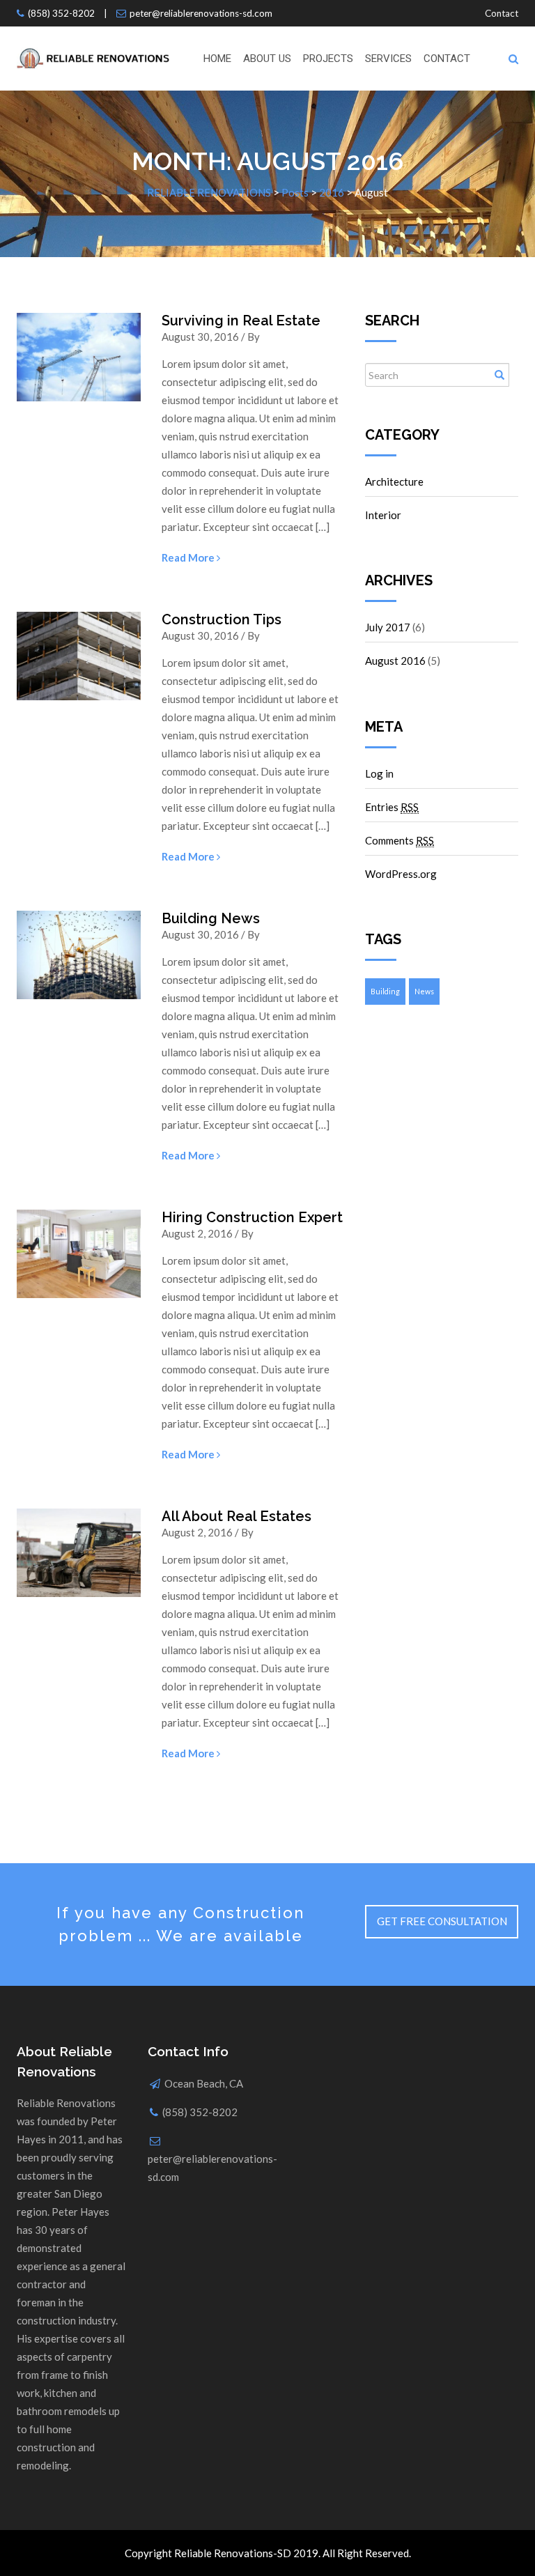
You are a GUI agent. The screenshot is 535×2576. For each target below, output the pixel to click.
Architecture (394, 481)
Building (385, 991)
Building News (211, 918)
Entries (392, 807)
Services (388, 59)
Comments (400, 840)
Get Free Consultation (442, 1921)
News (424, 991)
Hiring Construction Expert (252, 1217)
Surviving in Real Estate (241, 321)
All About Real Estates (237, 1516)
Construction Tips (222, 619)
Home (217, 59)
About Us (267, 59)
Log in (379, 773)
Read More (189, 557)
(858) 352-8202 (61, 13)
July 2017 (388, 627)
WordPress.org (401, 874)
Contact (502, 13)
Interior (383, 515)
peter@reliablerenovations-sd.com (201, 13)
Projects (328, 59)
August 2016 (395, 661)
